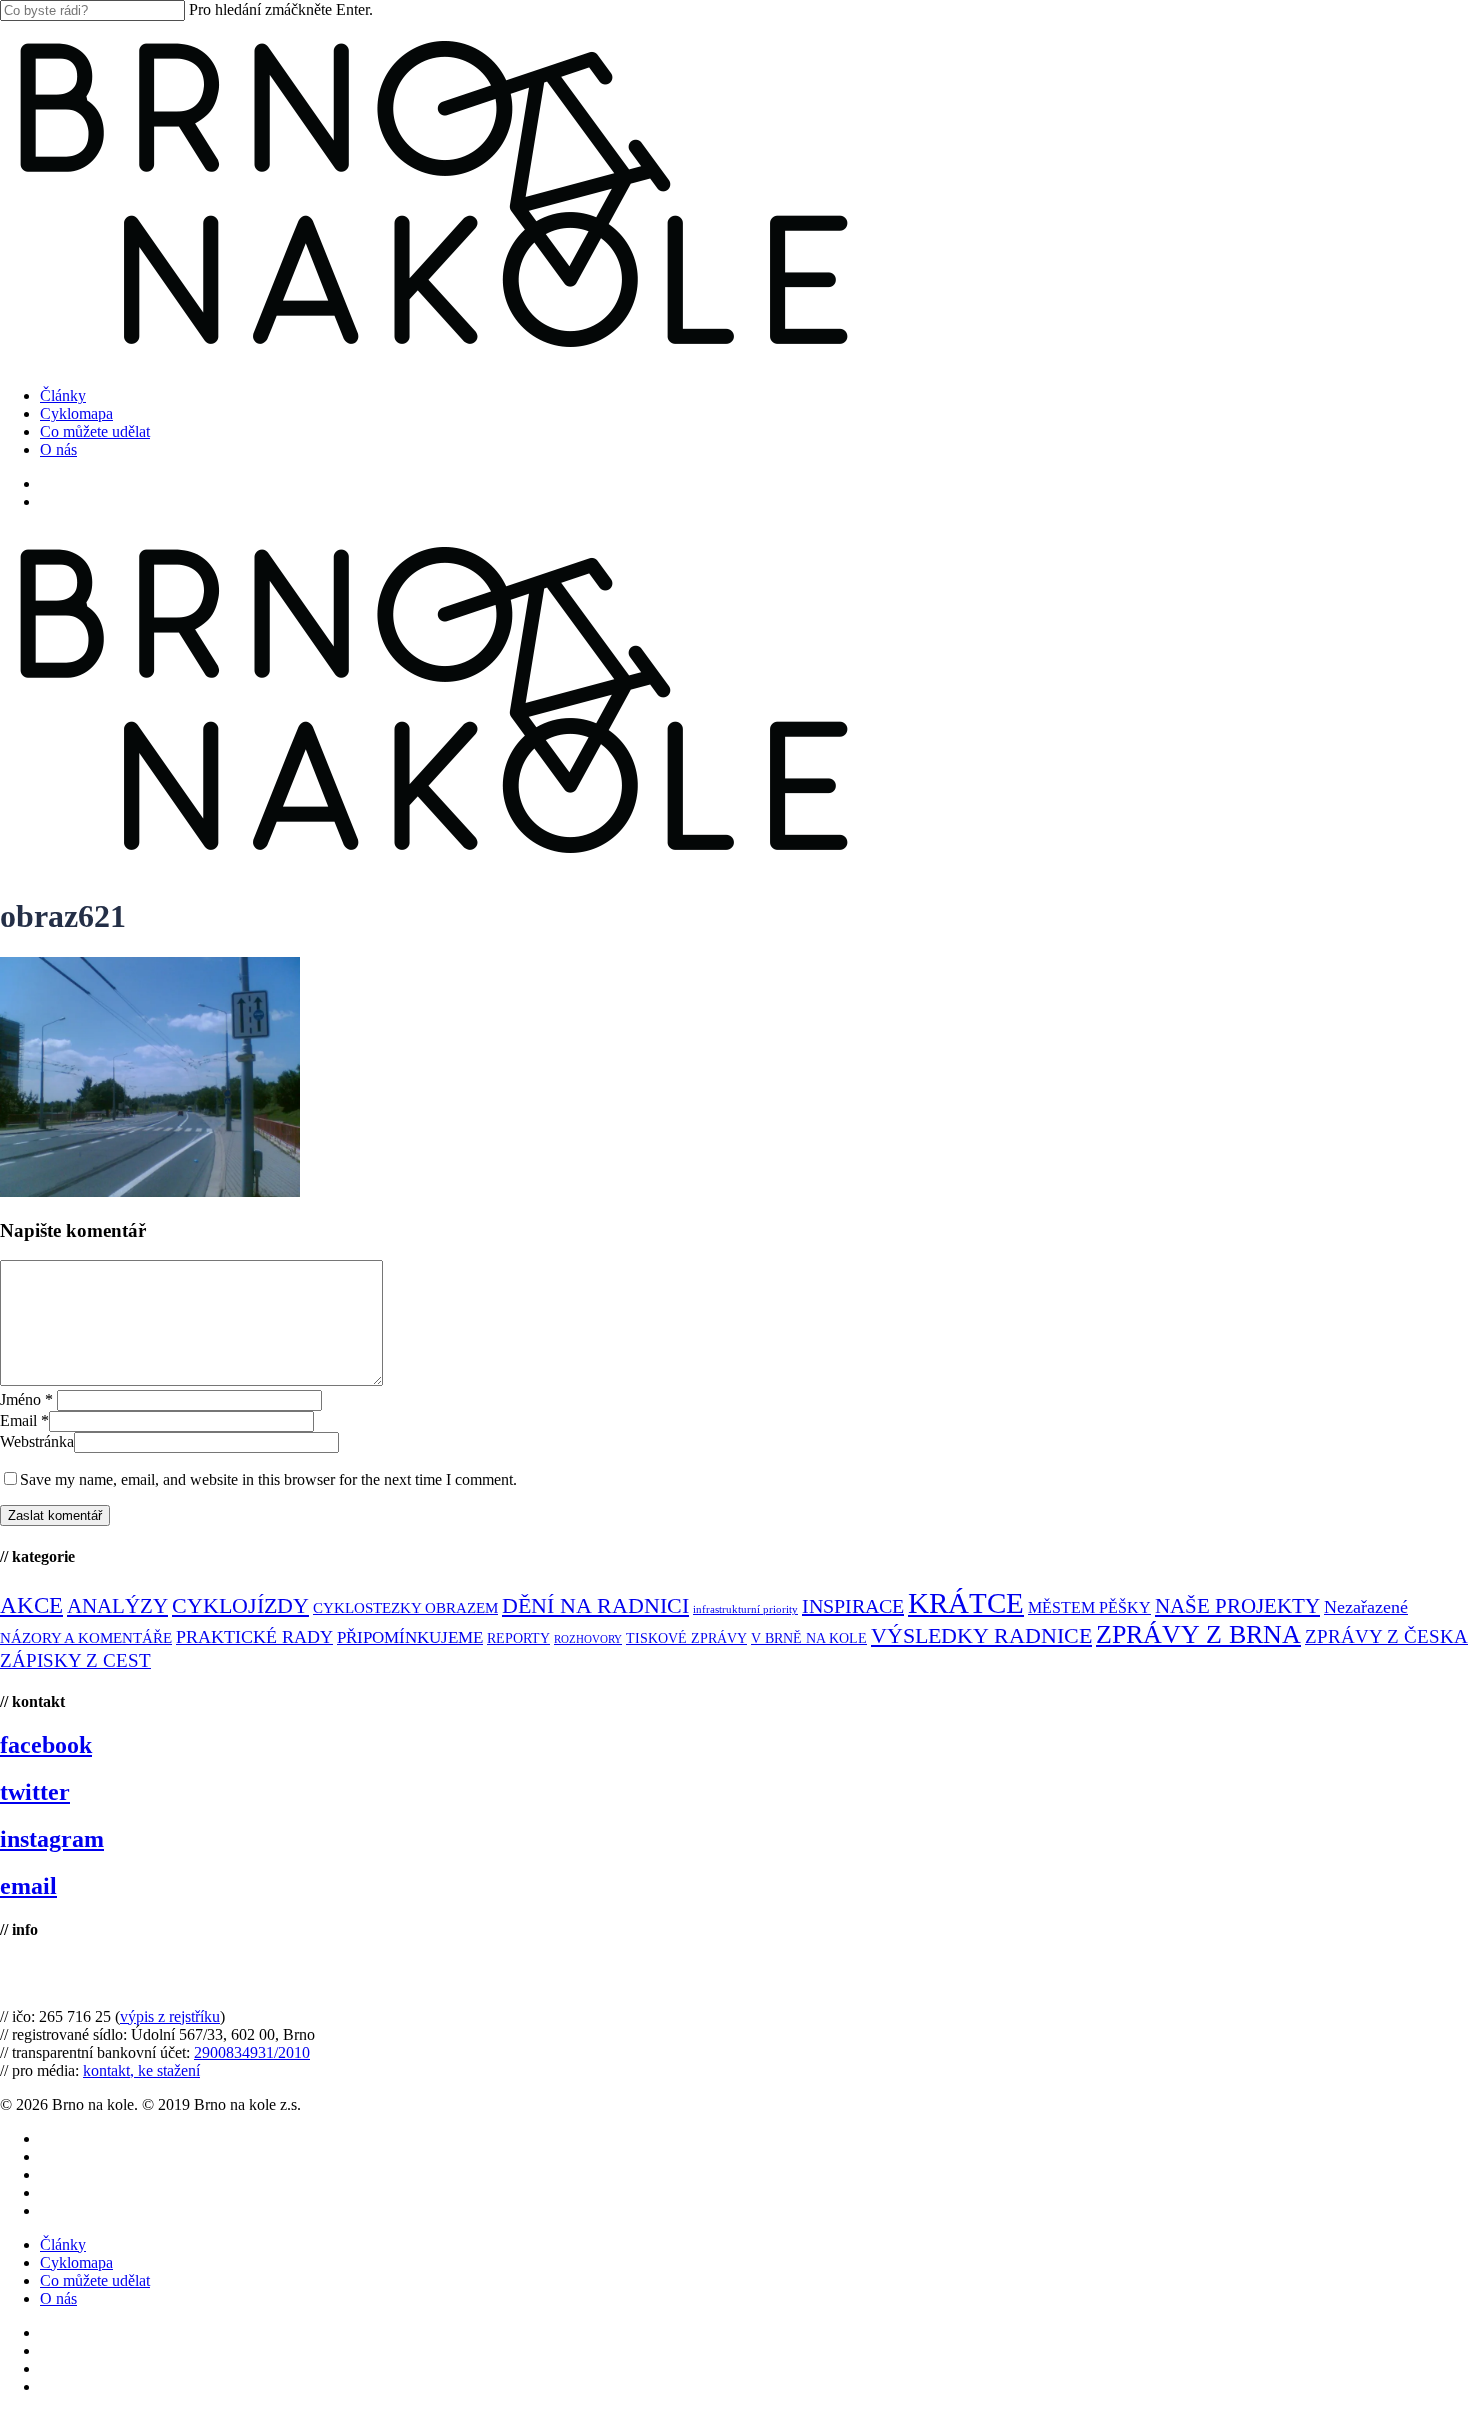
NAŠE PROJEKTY (1237, 1606)
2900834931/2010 (252, 2052)
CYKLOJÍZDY (240, 1606)
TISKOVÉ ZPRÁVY (686, 1638)
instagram (52, 1839)
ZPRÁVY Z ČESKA (1386, 1636)
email (28, 1886)
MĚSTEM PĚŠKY (1089, 1607)
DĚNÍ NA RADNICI (595, 1605)
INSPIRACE (853, 1606)
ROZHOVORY (588, 1639)
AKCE (31, 1605)
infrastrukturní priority (745, 1609)
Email (24, 1420)
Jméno (26, 1399)
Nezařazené (1366, 1607)
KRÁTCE (966, 1603)
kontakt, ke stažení (141, 2070)
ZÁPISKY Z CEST (75, 1660)
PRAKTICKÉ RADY (254, 1637)
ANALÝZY (117, 1606)
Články (63, 2244)
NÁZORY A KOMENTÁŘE (86, 1638)
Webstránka (37, 1441)
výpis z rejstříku (170, 2016)
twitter (35, 1792)
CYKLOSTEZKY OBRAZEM (405, 1608)
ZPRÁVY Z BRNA (1198, 1634)
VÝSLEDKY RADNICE (981, 1635)
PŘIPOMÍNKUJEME (410, 1637)
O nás (58, 2298)
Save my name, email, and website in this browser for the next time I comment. (268, 1479)
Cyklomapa (76, 2262)
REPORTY (518, 1638)
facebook (46, 1745)
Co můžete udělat (95, 2280)
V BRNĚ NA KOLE (809, 1638)
